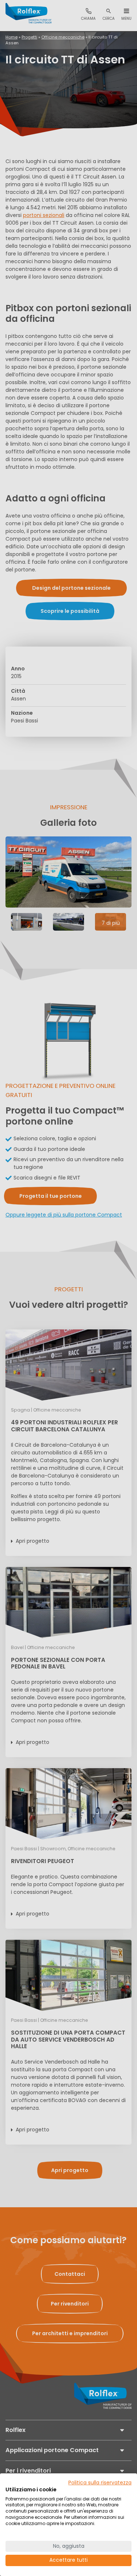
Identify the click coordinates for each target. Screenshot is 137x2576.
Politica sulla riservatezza (100, 2483)
